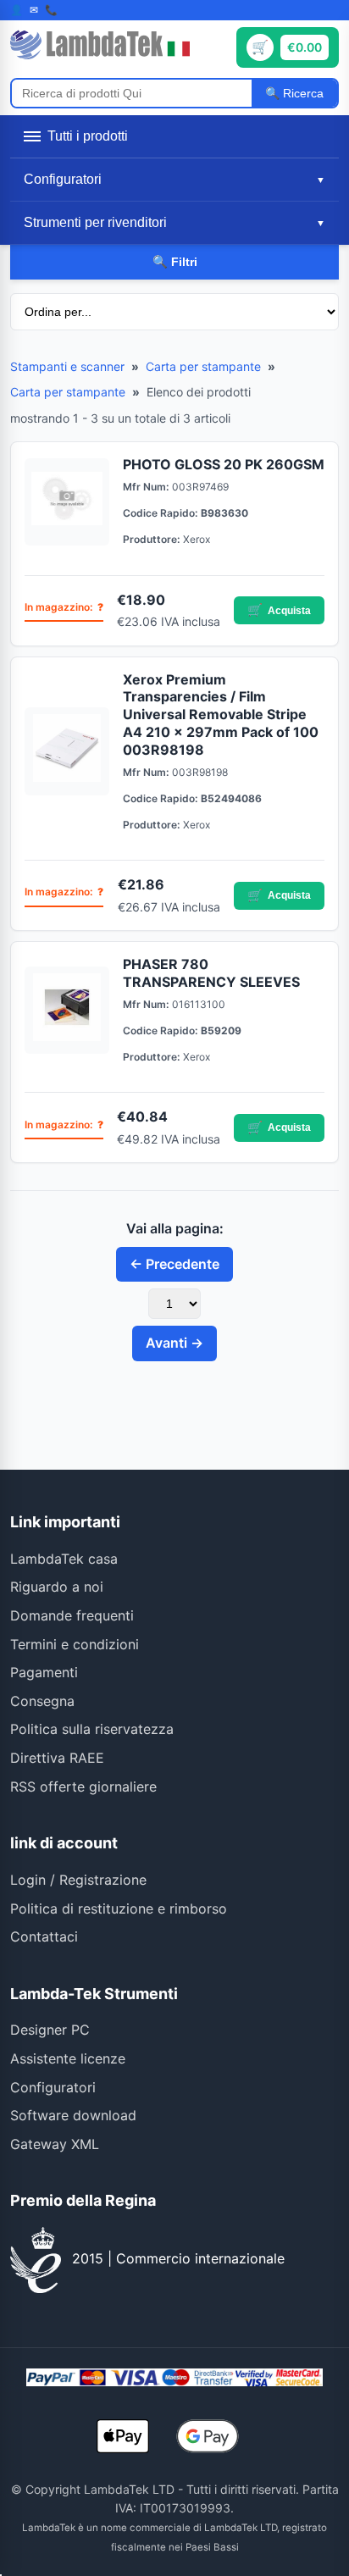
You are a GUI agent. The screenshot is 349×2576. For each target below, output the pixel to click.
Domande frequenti (72, 1615)
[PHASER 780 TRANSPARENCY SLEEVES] (67, 1011)
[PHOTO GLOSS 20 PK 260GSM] (67, 502)
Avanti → (174, 1343)
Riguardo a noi (57, 1587)
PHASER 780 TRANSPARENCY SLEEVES (211, 973)
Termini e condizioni (75, 1644)
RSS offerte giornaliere (83, 1787)
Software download (73, 2115)
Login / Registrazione (78, 1880)
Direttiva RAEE (57, 1758)
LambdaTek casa (64, 1559)
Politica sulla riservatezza (92, 1729)
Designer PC (50, 2030)
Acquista (279, 610)
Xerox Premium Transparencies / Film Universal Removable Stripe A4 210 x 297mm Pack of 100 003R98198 (221, 715)
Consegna (42, 1701)
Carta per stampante (203, 366)
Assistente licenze (68, 2058)
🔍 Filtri (175, 262)
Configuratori (53, 2087)
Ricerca (302, 93)
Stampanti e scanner (67, 366)
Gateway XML (55, 2144)
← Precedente (174, 1264)
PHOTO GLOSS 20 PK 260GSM (224, 464)
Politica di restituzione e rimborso (119, 1908)
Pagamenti (44, 1672)
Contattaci (44, 1936)
